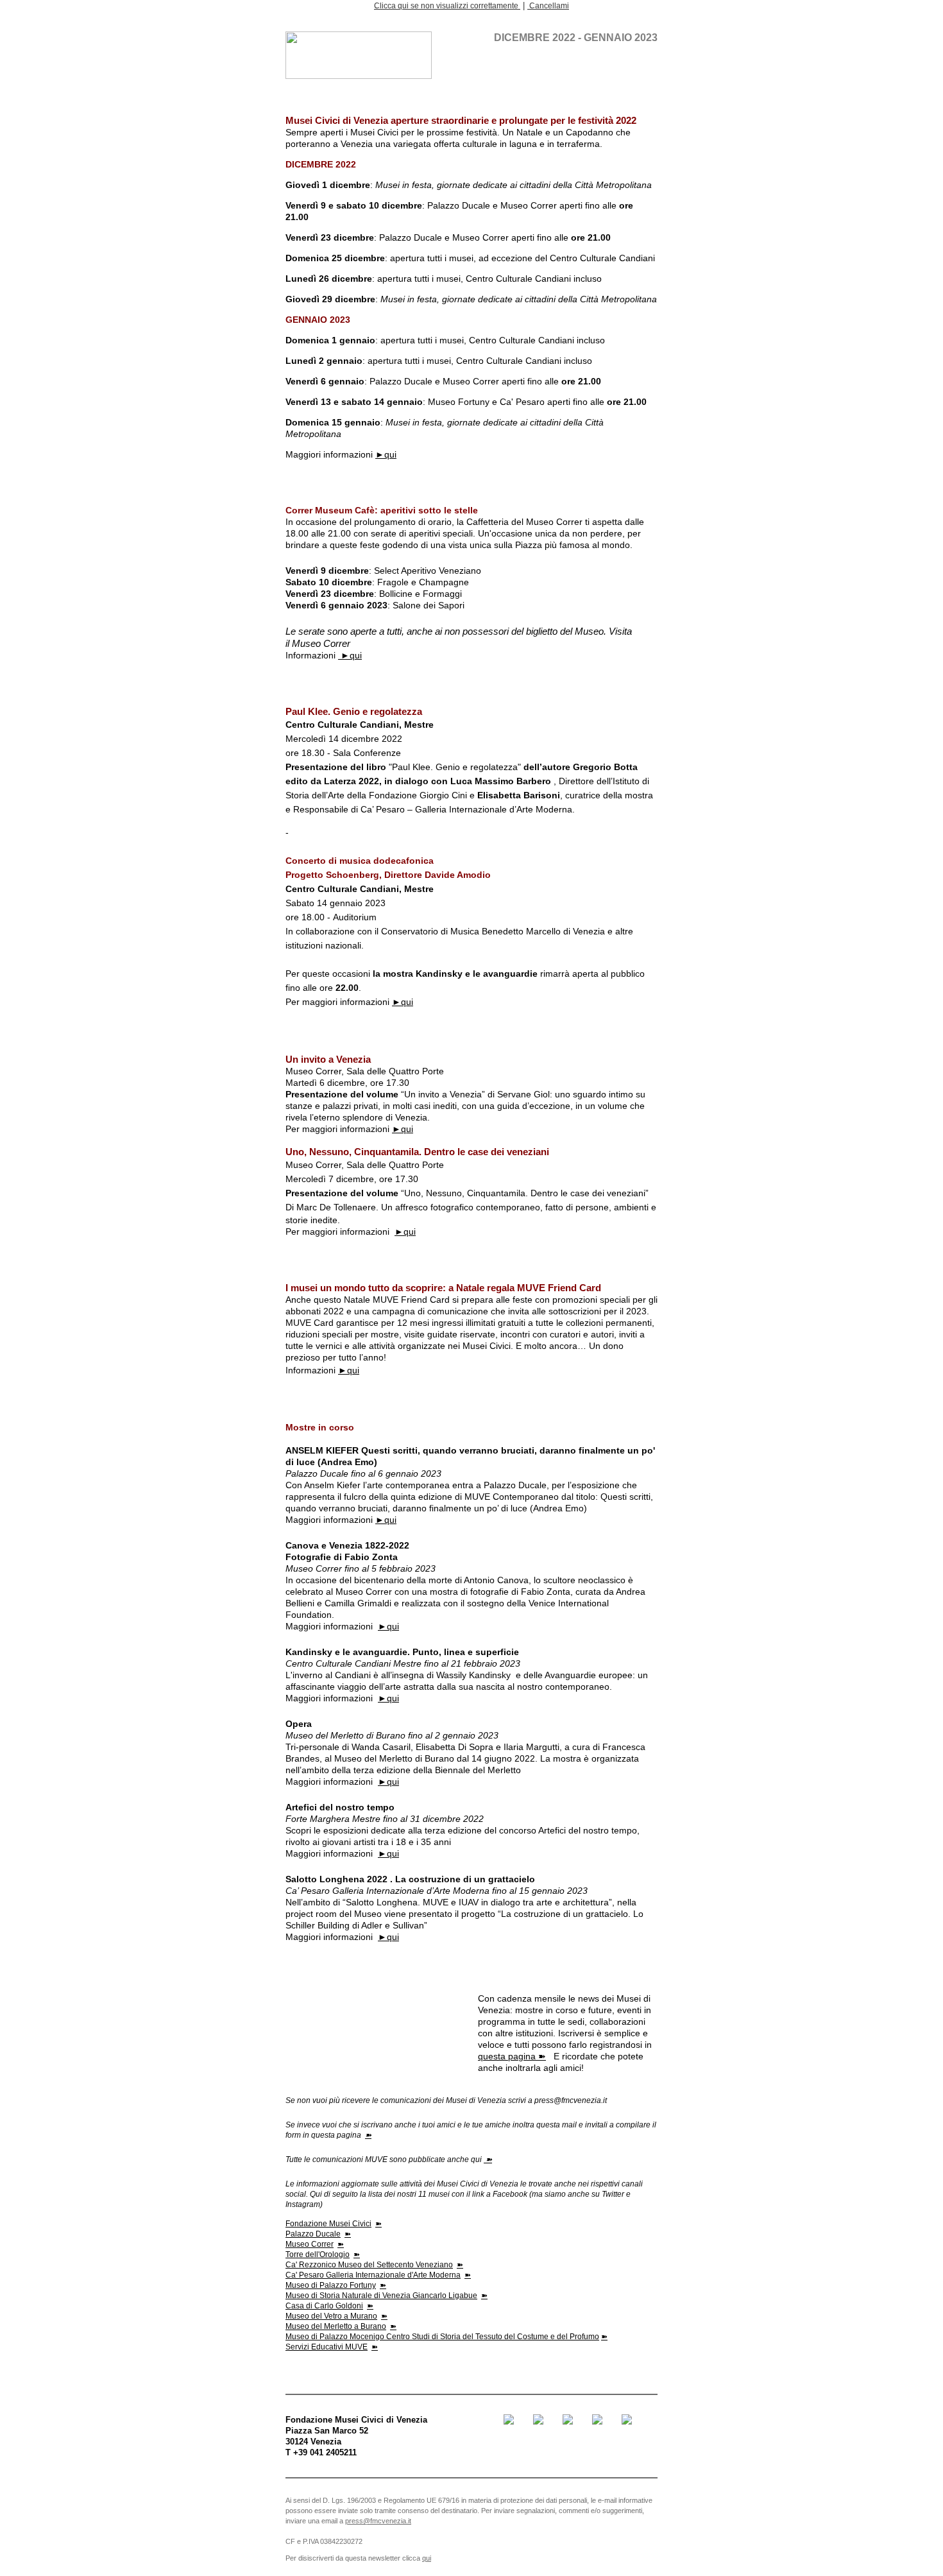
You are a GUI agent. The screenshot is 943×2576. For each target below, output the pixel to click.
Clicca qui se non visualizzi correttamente (447, 6)
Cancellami (548, 6)
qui (427, 2558)
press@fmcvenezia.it (378, 2521)
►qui (386, 454)
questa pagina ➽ (512, 2056)
